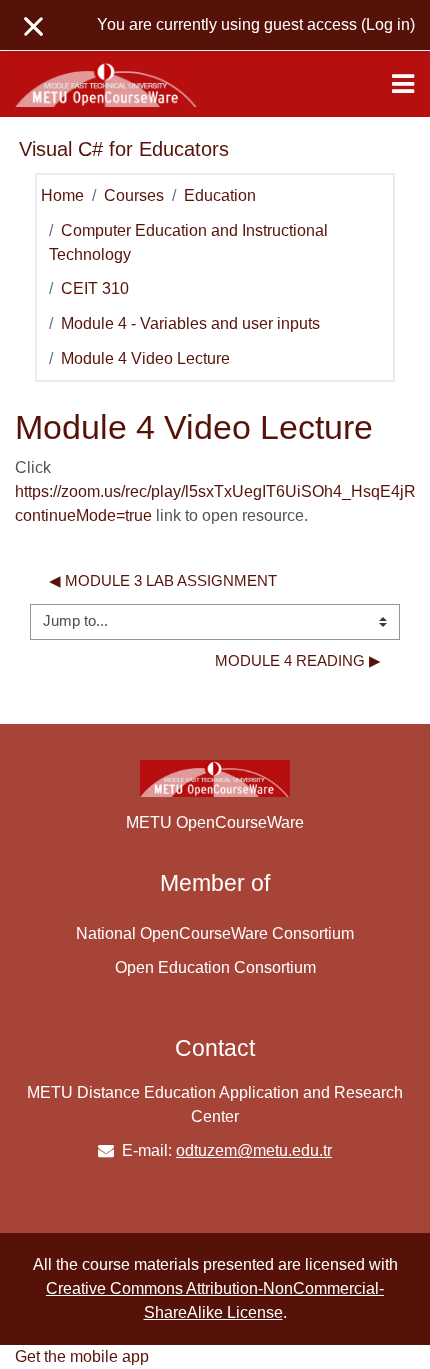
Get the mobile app (82, 1356)
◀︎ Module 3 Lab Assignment (163, 581)
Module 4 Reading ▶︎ (298, 661)
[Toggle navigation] (403, 84)
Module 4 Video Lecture (145, 358)
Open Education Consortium (215, 967)
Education (220, 195)
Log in (388, 24)
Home (62, 195)
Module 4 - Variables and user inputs (190, 323)
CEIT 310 (95, 288)
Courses (134, 195)
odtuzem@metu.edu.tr (254, 1150)
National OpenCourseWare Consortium (215, 933)
